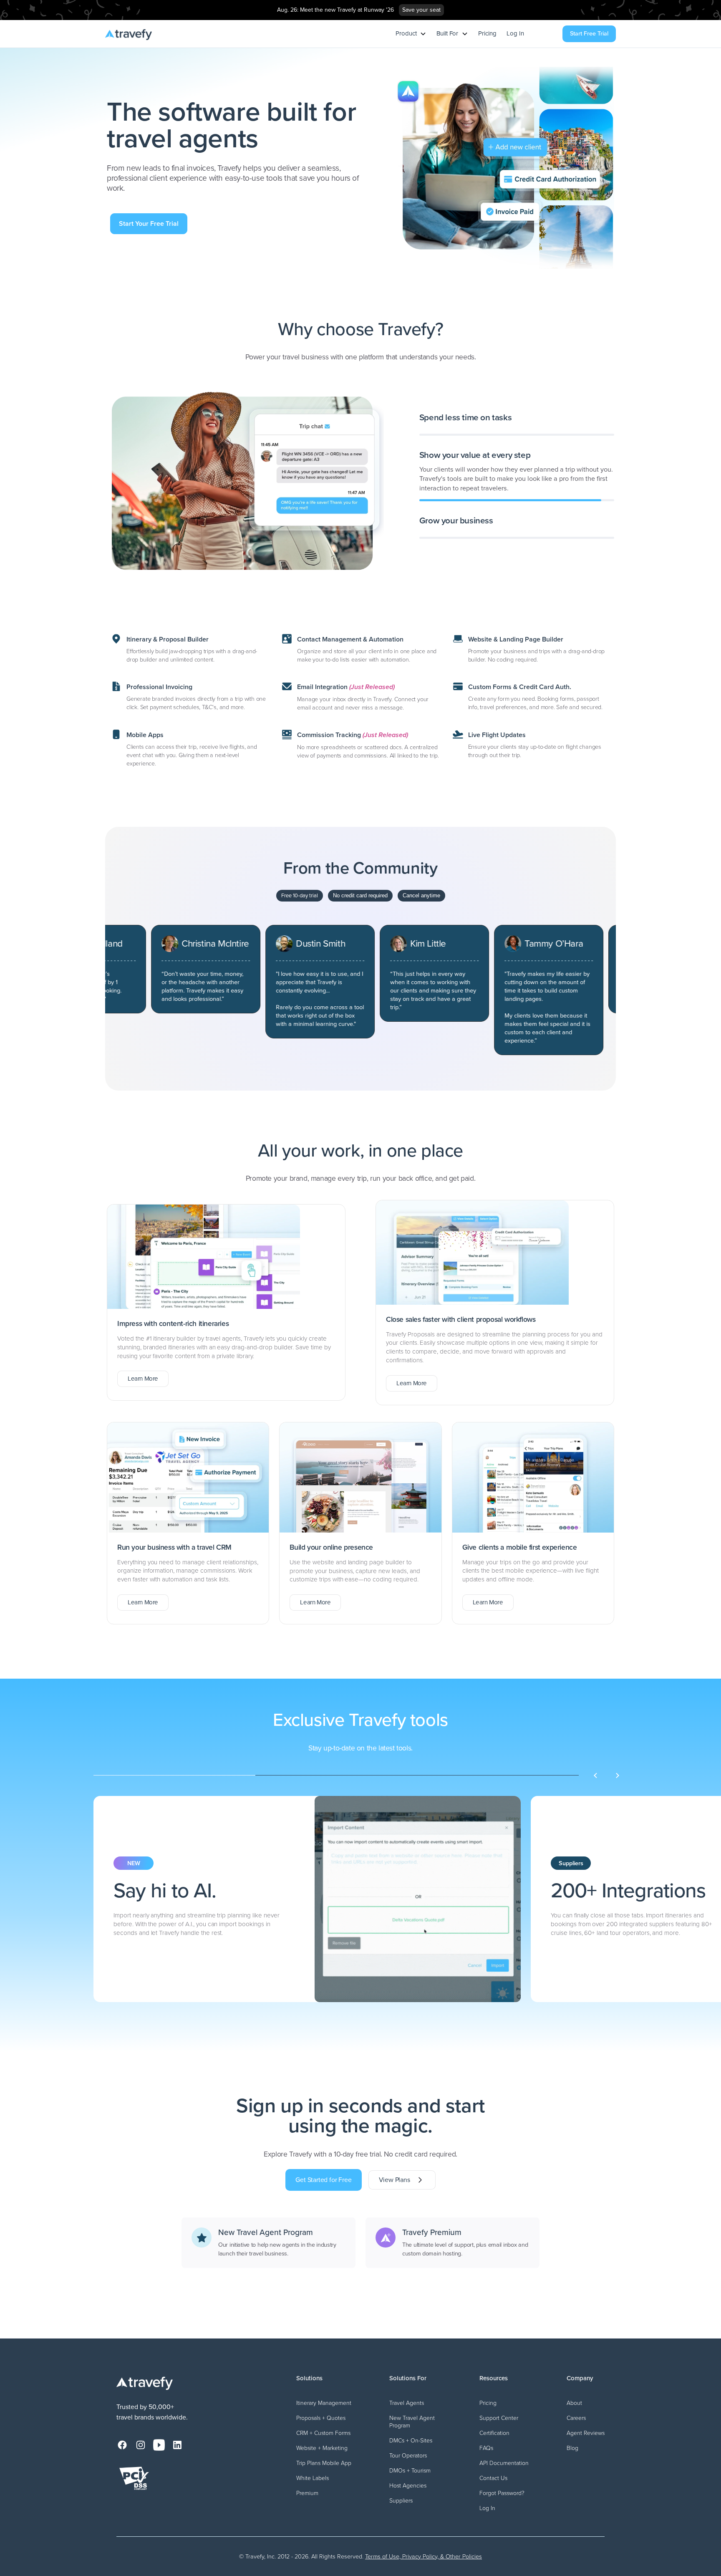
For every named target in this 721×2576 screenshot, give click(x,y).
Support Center (499, 2418)
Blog (572, 2448)
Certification (494, 2433)
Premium (307, 2493)
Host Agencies (408, 2486)
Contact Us (493, 2478)
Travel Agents (407, 2403)
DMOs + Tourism (410, 2471)
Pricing (487, 34)
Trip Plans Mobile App (324, 2463)
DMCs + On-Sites (411, 2441)
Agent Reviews (586, 2433)
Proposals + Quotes (321, 2418)
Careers (576, 2418)
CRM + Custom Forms (323, 2433)
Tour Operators (408, 2456)
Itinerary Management (324, 2403)
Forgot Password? (502, 2493)
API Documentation (504, 2463)
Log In (515, 34)
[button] (411, 34)
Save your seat (421, 10)
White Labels (313, 2478)
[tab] (517, 428)
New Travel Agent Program (412, 2422)
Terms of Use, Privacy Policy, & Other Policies (424, 2556)
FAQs (486, 2448)
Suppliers (401, 2501)
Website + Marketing (322, 2448)
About (574, 2403)
